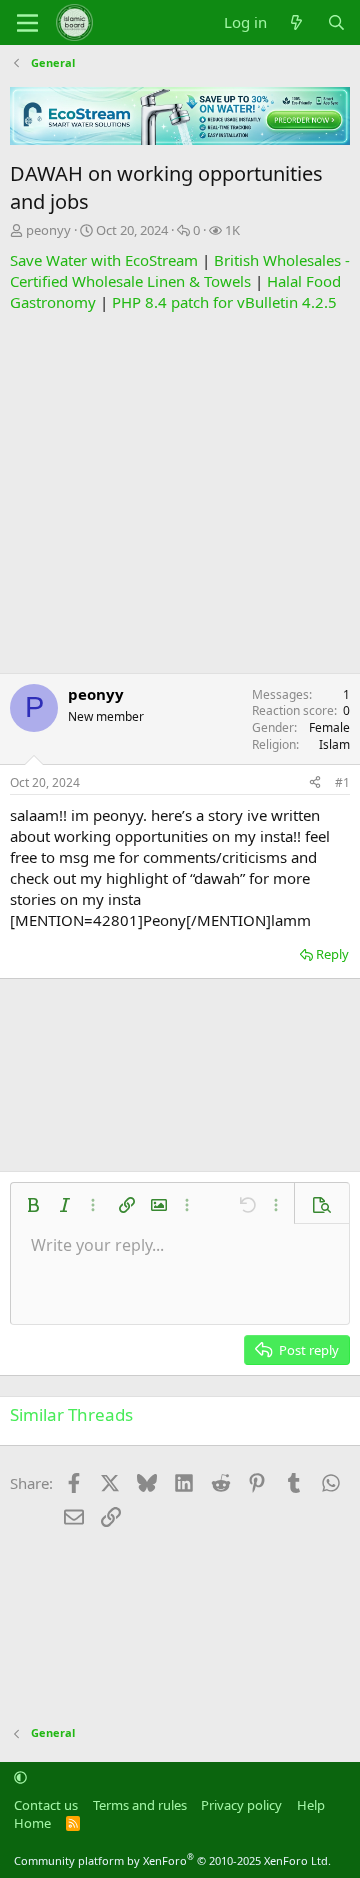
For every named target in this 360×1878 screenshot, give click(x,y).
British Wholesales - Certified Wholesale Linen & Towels (180, 270)
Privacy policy (241, 1805)
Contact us (46, 1805)
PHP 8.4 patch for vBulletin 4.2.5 (224, 302)
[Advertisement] (180, 493)
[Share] (315, 783)
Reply (332, 954)
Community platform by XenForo (172, 1860)
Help (311, 1805)
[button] (33, 1205)
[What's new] (296, 22)
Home (32, 1823)
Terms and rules (140, 1805)
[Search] (336, 22)
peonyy (48, 230)
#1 (342, 782)
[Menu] (27, 23)
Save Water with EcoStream (104, 260)
